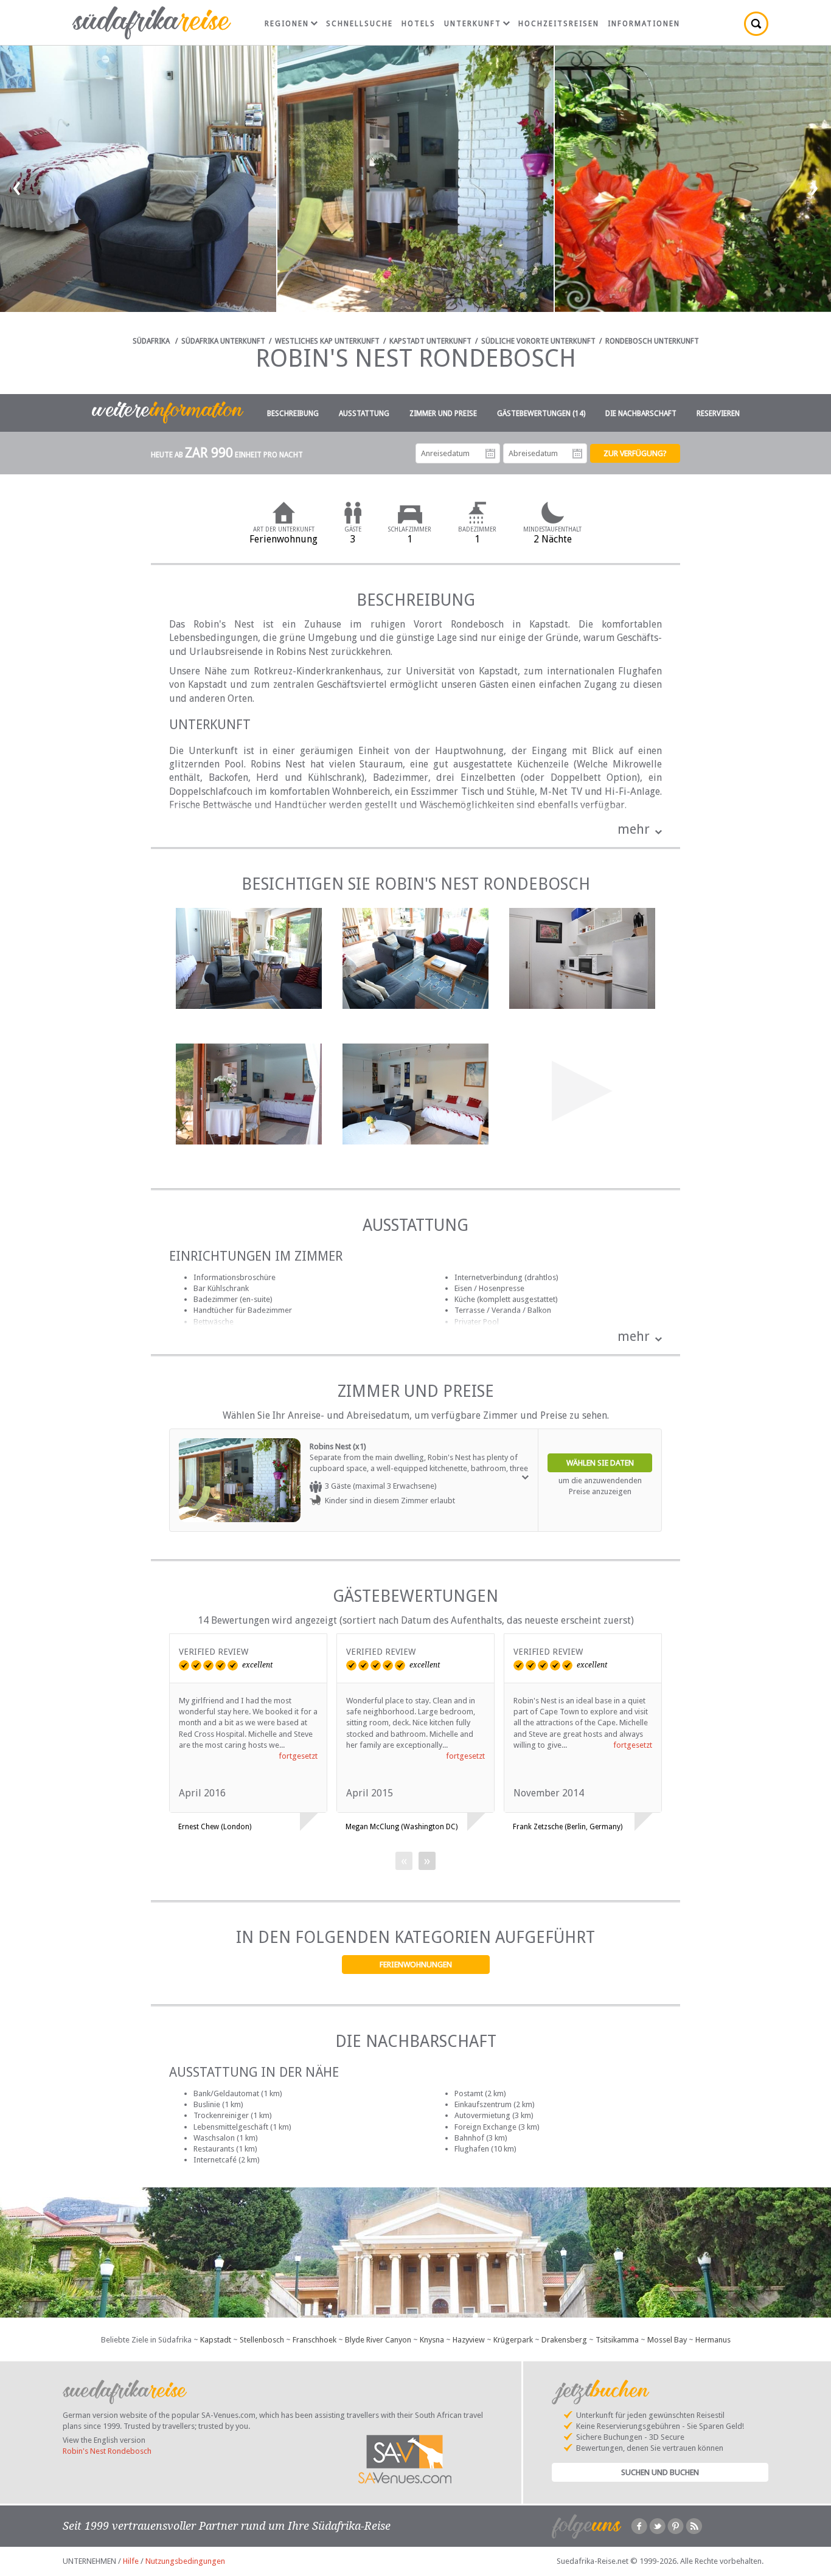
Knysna (432, 2340)
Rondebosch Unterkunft (652, 341)
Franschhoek (315, 2340)
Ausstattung (364, 414)
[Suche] (756, 24)
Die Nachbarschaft (641, 414)
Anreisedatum (490, 454)
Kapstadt (216, 2340)
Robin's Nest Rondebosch (107, 2451)
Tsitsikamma (617, 2340)
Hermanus (713, 2340)
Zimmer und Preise (443, 414)
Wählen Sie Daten (600, 1463)
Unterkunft (473, 24)
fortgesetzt (298, 1756)
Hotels (419, 24)
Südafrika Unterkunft (223, 341)
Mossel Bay (667, 2340)
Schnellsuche (360, 24)
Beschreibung (293, 414)
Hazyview (469, 2340)
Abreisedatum (577, 454)
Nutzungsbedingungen (185, 2561)
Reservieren (718, 414)
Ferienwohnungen (416, 1965)
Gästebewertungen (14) (541, 414)
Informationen (644, 24)
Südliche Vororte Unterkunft (538, 341)
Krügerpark (513, 2340)
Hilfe (131, 2561)
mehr (634, 829)
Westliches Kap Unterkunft (327, 341)
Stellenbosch (262, 2340)
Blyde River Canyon (378, 2340)
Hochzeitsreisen (559, 24)
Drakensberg (564, 2340)
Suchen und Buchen (660, 2472)
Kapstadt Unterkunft (430, 341)
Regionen (287, 24)
